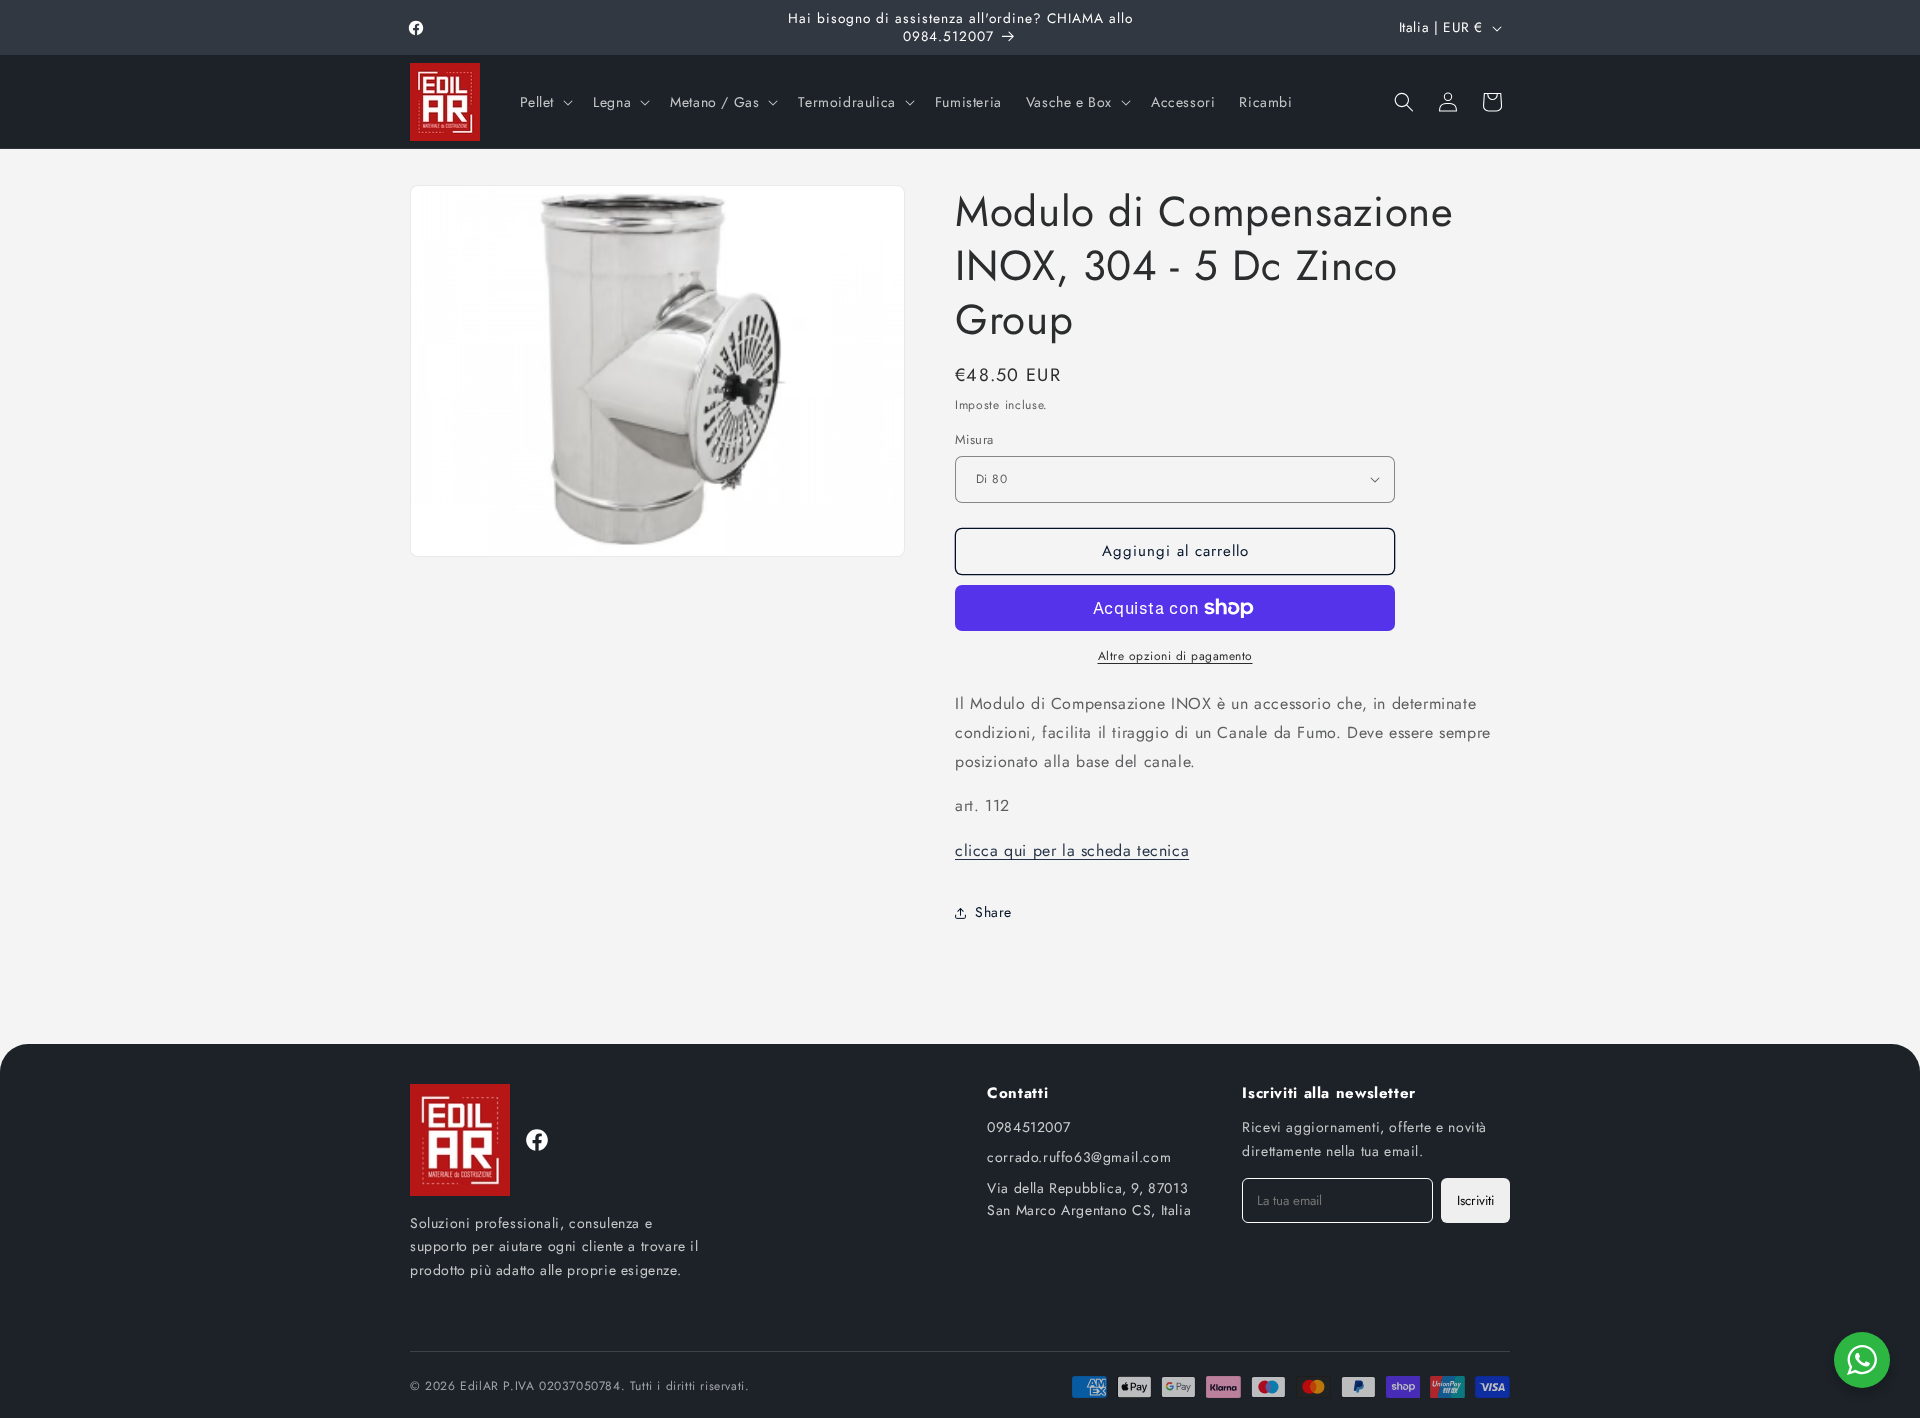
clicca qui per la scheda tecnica (1072, 850)
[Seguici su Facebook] (537, 1140)
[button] (545, 102)
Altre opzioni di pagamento (1175, 656)
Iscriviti (1475, 1200)
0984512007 (1028, 1127)
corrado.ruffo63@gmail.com (1079, 1157)
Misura (974, 439)
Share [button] (993, 912)
